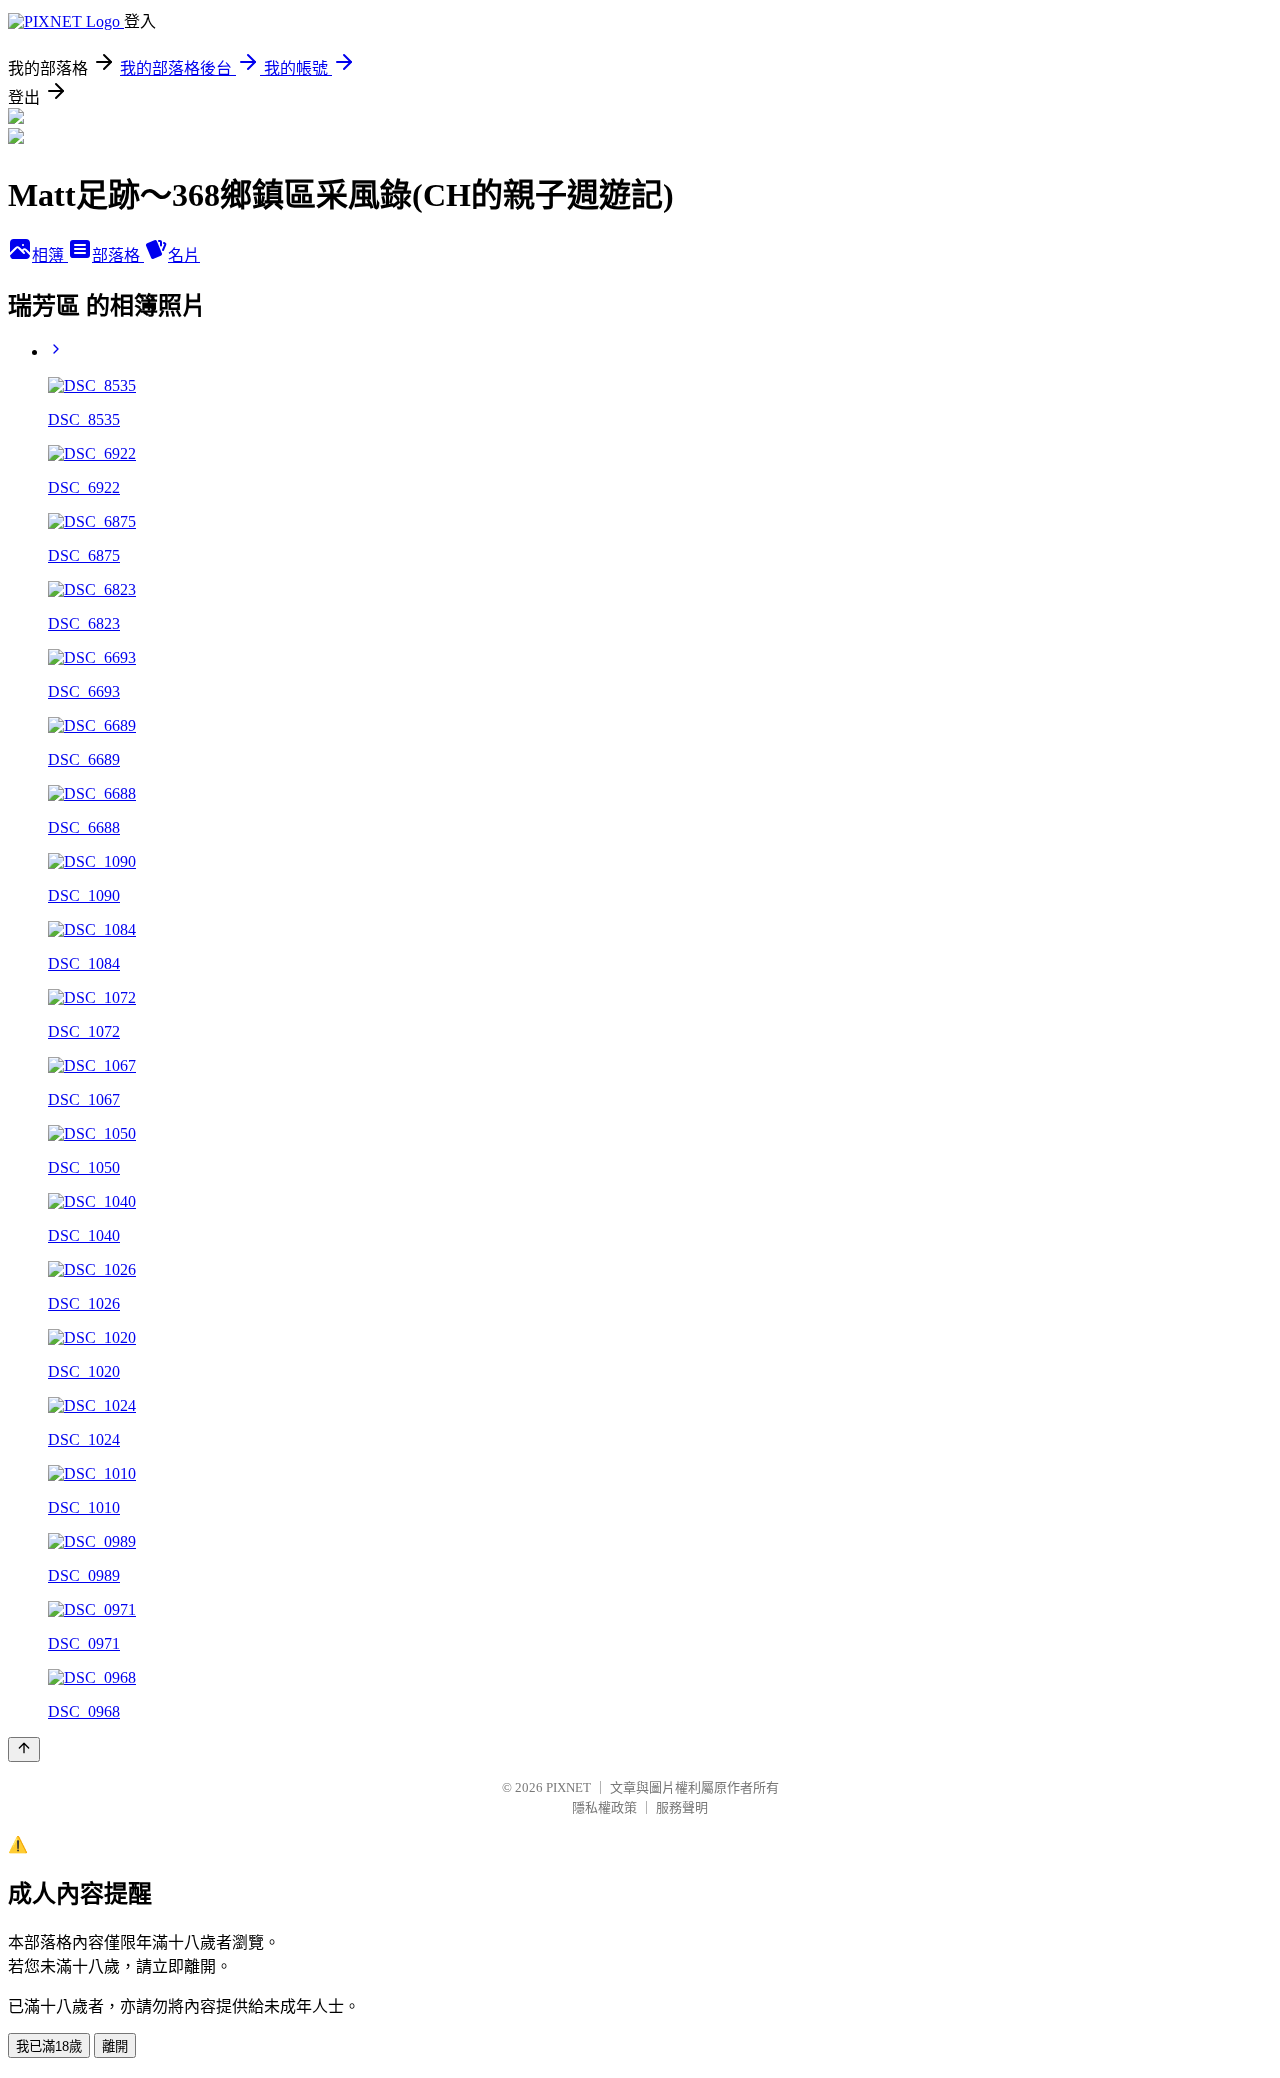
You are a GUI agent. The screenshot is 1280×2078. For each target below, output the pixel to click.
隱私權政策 (604, 1807)
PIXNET (568, 1787)
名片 (184, 255)
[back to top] (24, 1749)
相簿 (50, 255)
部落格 (118, 255)
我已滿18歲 (49, 2046)
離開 (115, 2046)
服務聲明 (682, 1807)
